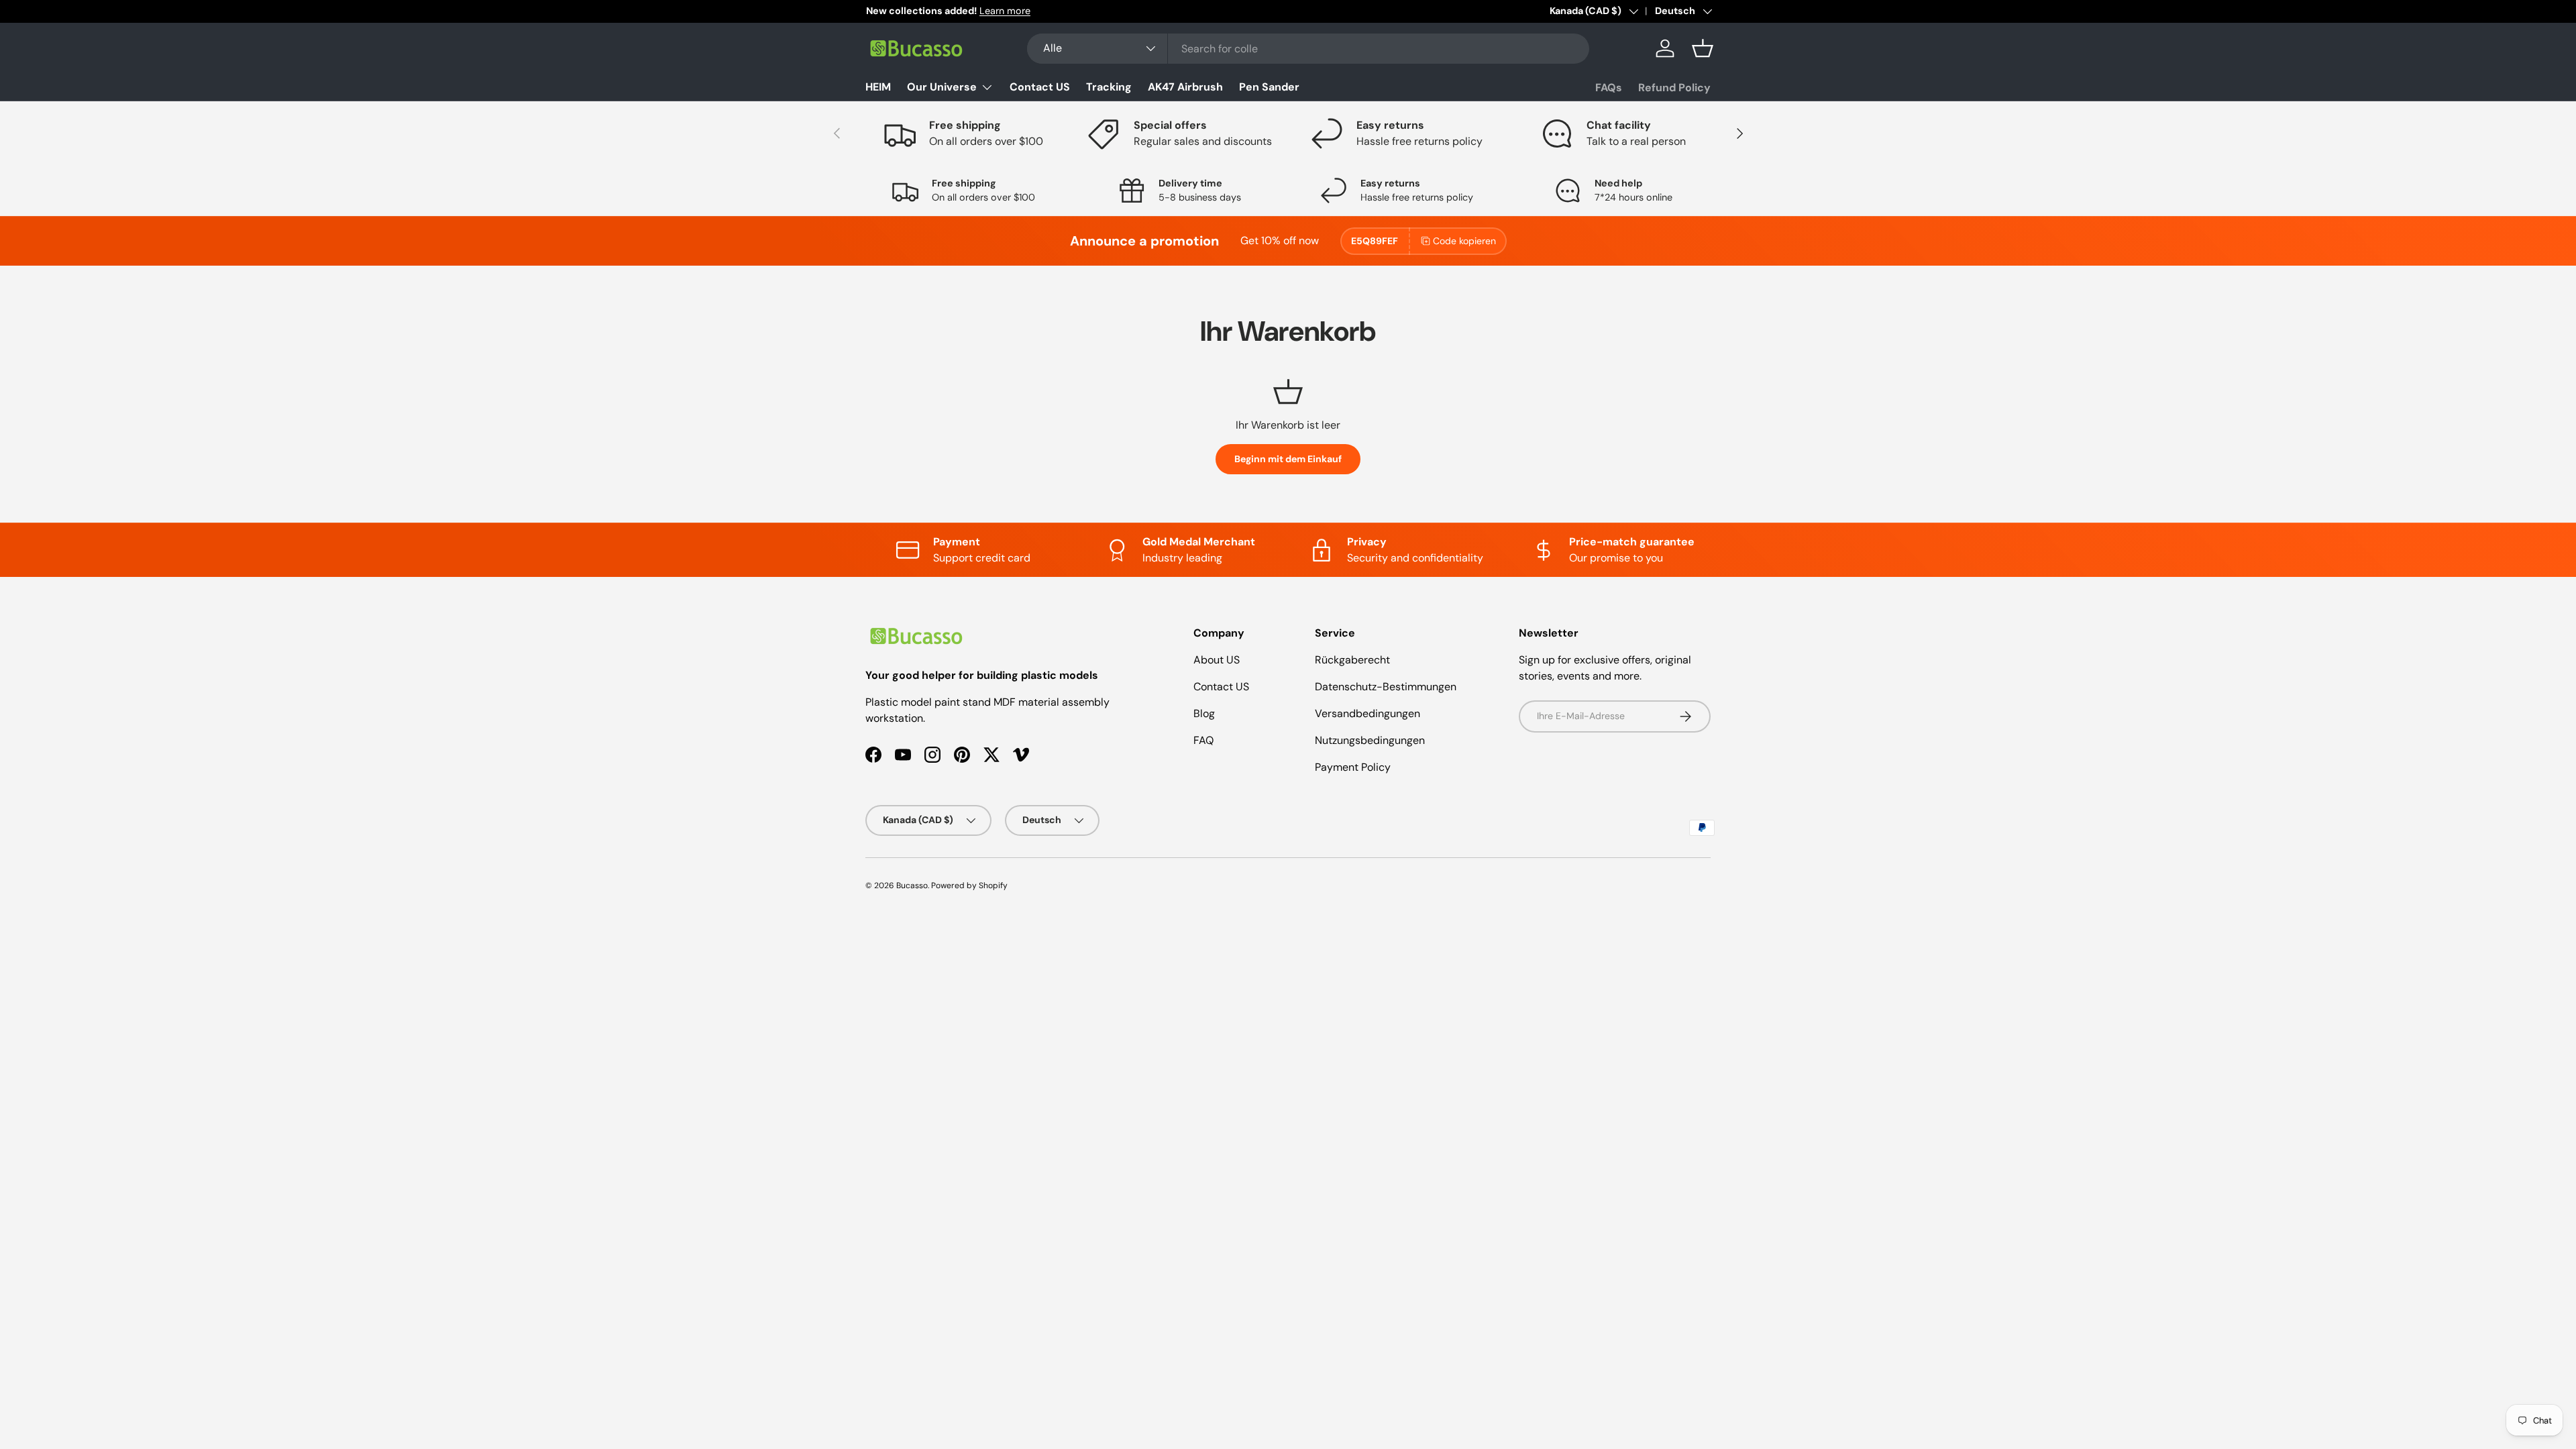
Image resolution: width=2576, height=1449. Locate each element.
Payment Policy (1353, 767)
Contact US (1040, 87)
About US (1217, 660)
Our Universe (942, 87)
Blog (1204, 713)
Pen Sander (1269, 87)
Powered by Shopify (969, 885)
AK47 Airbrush (1185, 87)
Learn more (1004, 11)
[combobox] (1308, 49)
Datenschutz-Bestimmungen (1386, 687)
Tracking (1109, 87)
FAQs (1609, 88)
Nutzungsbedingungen (1370, 740)
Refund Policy (1674, 88)
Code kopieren (1464, 241)
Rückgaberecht (1352, 660)
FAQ (1203, 740)
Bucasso (912, 885)
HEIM (878, 87)
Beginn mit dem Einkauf (1288, 459)
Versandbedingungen (1367, 713)
